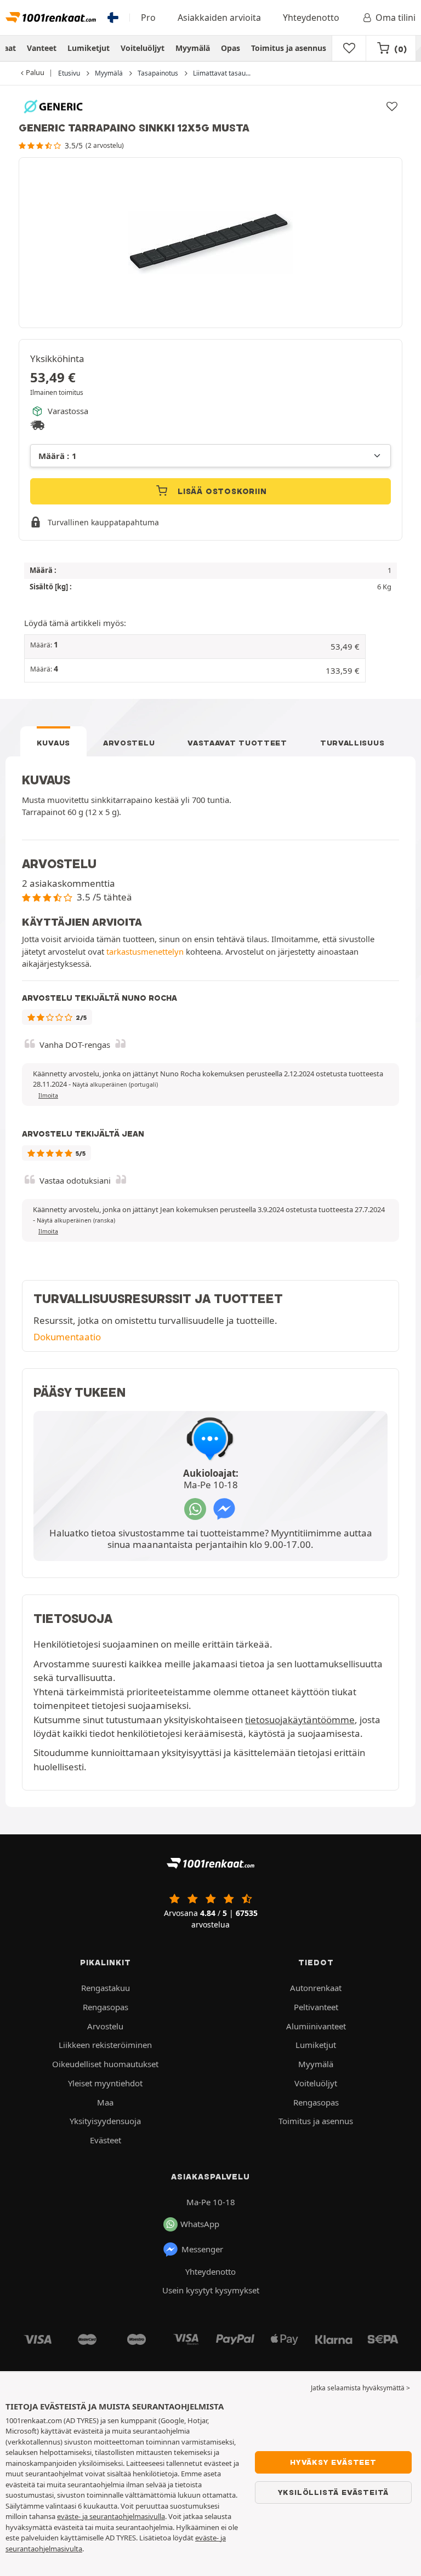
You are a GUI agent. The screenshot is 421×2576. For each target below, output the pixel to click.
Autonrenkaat (316, 1988)
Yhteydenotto (311, 18)
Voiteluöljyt (143, 48)
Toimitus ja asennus (289, 48)
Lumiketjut (89, 48)
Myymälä (193, 48)
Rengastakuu (106, 1988)
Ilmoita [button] (48, 1095)
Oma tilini (396, 18)
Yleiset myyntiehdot (105, 2083)
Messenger (202, 2249)
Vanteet (42, 48)
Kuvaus (53, 743)
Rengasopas (106, 2007)
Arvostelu (129, 743)
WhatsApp (200, 2224)
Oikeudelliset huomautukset (105, 2064)
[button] (195, 647)
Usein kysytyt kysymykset (211, 2290)
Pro (148, 18)
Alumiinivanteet (316, 2026)
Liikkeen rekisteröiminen (105, 2045)
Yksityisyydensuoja (105, 2121)
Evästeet (106, 2140)
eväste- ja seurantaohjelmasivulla (111, 2516)
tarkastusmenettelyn (145, 951)
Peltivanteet (316, 2007)
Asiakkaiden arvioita (219, 18)
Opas (231, 48)
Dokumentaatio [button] (67, 1337)
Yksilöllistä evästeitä (334, 2492)
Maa (105, 2102)
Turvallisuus (352, 743)
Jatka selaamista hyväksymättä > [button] (360, 2388)
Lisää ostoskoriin (221, 491)
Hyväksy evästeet (333, 2462)
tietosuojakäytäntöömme (300, 1720)
